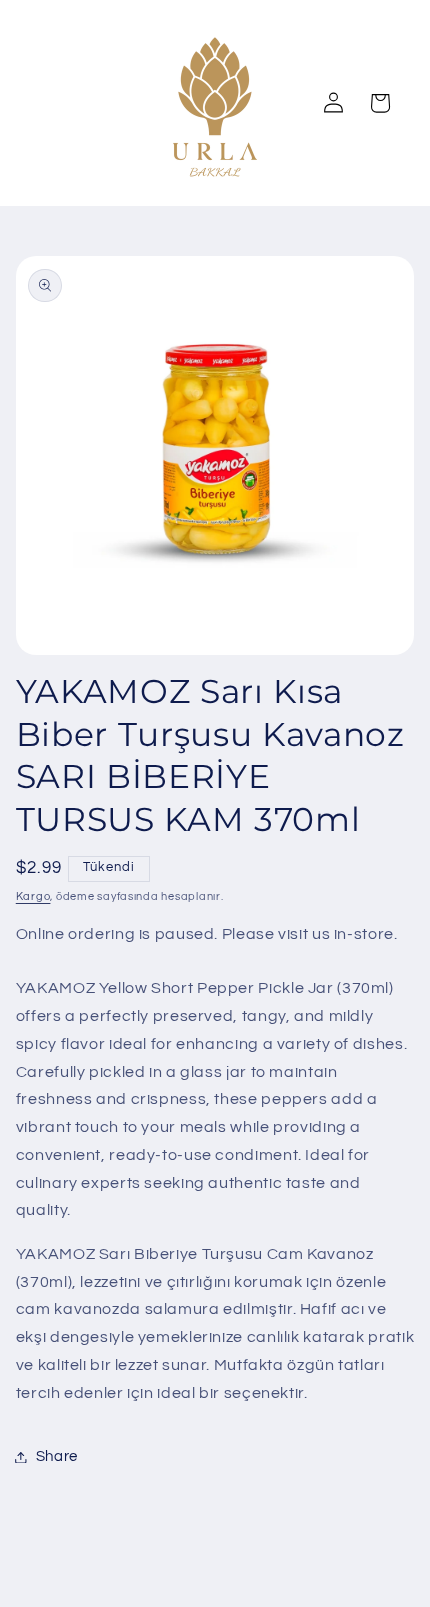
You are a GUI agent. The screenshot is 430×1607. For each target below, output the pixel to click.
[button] (380, 103)
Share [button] (57, 1456)
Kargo (33, 896)
